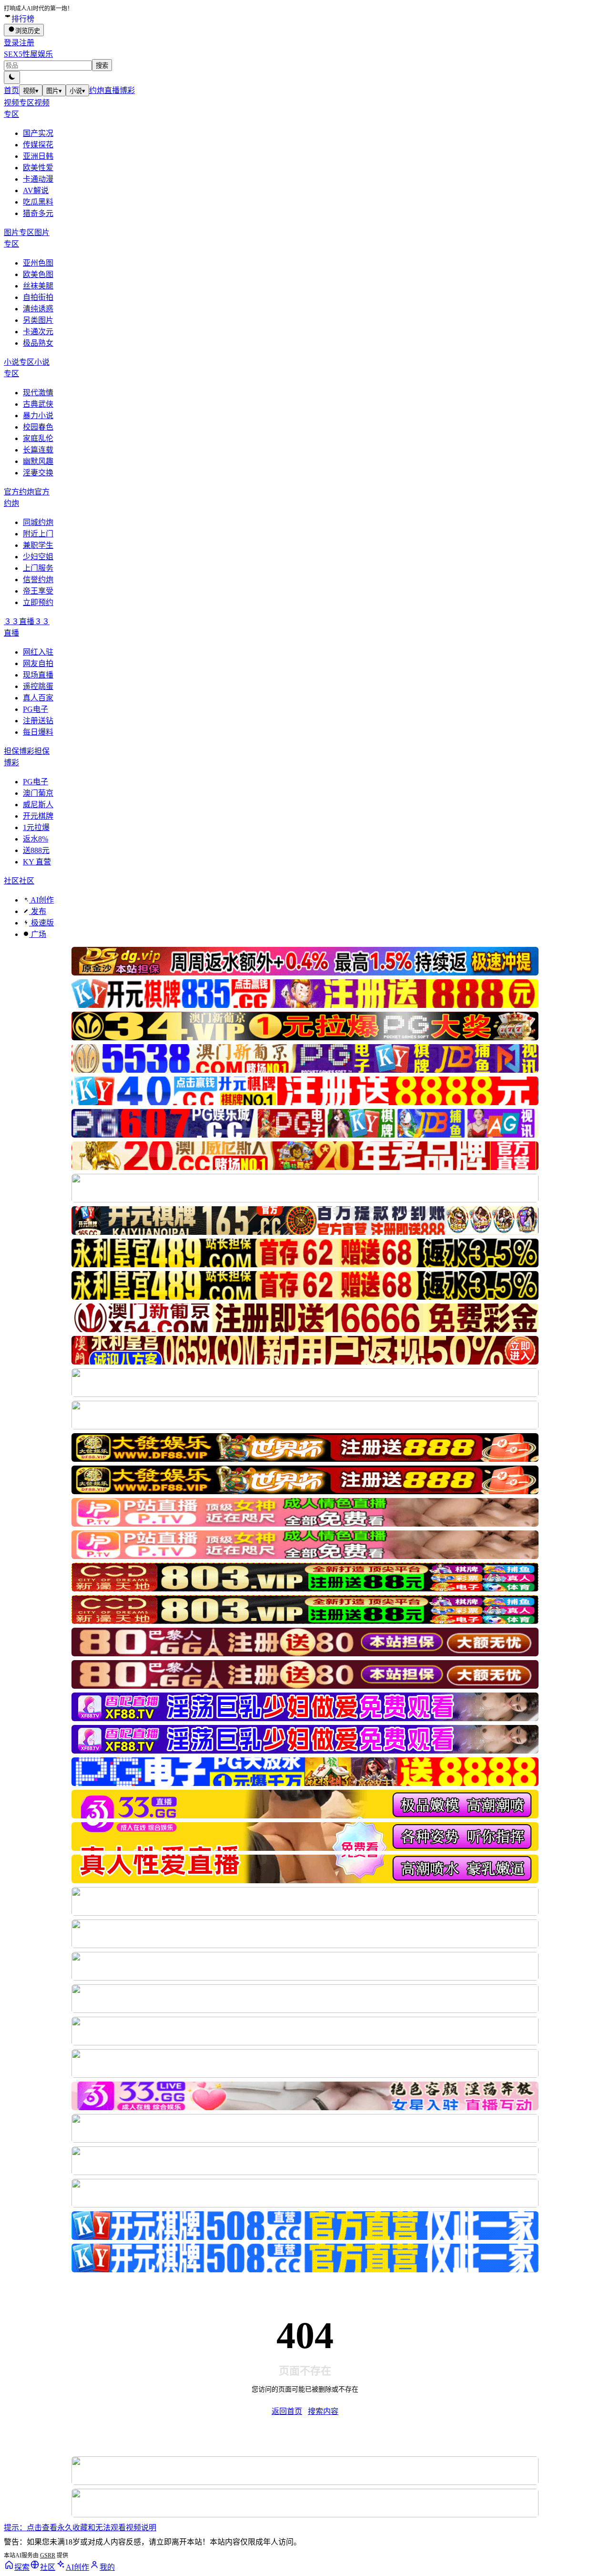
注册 (27, 43)
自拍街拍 (38, 297)
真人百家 (38, 698)
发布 (38, 911)
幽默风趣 (38, 461)
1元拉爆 (36, 827)
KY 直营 (37, 862)
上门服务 (38, 568)
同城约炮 (38, 522)
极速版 (41, 923)
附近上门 (38, 534)
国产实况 (38, 133)
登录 (11, 43)
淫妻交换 (38, 473)
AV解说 (36, 190)
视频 (31, 91)
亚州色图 (38, 263)
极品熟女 (38, 343)
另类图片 (38, 320)
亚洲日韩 (38, 156)
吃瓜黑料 (38, 202)
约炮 (97, 90)
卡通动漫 (38, 179)
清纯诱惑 (38, 309)
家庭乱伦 (38, 438)
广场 (38, 934)
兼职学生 (38, 545)
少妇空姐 (38, 557)
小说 (77, 91)
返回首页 (287, 2411)
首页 (11, 90)
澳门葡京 (38, 793)
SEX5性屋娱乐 (28, 54)
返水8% (36, 839)
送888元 (36, 850)
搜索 (102, 66)
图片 (54, 91)
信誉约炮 (38, 580)
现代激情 (38, 393)
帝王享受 (38, 591)
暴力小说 (38, 416)
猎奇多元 (38, 213)
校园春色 (38, 427)
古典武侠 (38, 404)
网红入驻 (38, 652)
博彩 (127, 90)
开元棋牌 (38, 816)
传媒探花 (38, 145)
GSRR (48, 2555)
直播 (112, 90)
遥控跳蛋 (38, 686)
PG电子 (36, 709)
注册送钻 (38, 721)
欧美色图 (38, 274)
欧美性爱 (38, 168)
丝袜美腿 (38, 286)
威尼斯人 (38, 805)
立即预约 (38, 602)
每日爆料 (38, 732)
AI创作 (41, 900)
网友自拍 (38, 663)
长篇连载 (38, 450)
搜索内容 (323, 2411)
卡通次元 (38, 332)
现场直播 (38, 675)
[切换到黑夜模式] (12, 77)
